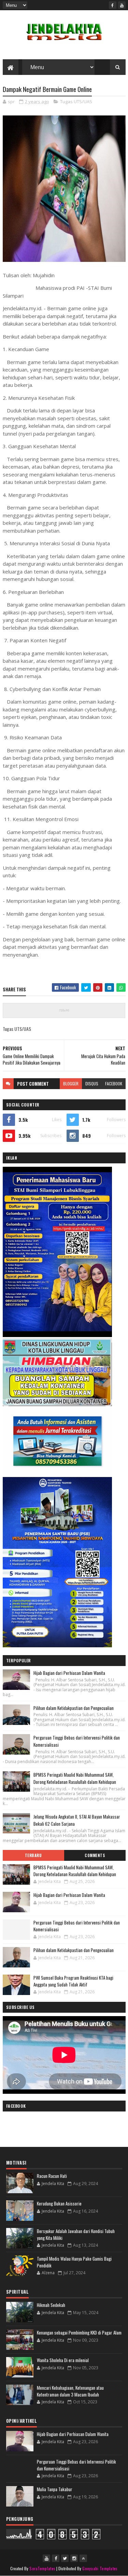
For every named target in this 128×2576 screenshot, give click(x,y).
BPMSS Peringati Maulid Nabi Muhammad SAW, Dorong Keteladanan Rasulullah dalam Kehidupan (75, 1778)
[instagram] (74, 2558)
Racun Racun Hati (52, 2176)
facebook (114, 1083)
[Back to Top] (83, 2558)
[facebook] (113, 5)
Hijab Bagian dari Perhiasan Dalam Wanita (69, 1673)
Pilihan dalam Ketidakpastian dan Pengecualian (74, 1708)
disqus (92, 1083)
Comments (95, 1855)
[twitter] (65, 2558)
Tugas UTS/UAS (76, 101)
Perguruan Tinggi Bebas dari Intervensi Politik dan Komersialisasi (77, 1926)
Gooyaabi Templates (100, 2568)
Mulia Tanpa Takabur (55, 2489)
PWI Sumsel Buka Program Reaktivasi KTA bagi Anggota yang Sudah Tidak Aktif (73, 1981)
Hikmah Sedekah (51, 2305)
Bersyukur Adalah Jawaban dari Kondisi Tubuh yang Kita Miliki (76, 2234)
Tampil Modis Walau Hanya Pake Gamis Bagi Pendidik (74, 2262)
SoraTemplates (42, 2568)
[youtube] (122, 5)
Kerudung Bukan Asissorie (59, 2203)
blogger (71, 1083)
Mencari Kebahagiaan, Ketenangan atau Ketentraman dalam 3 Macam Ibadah (70, 2391)
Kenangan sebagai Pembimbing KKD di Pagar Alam (79, 2332)
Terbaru (33, 1855)
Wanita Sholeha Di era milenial (63, 2360)
